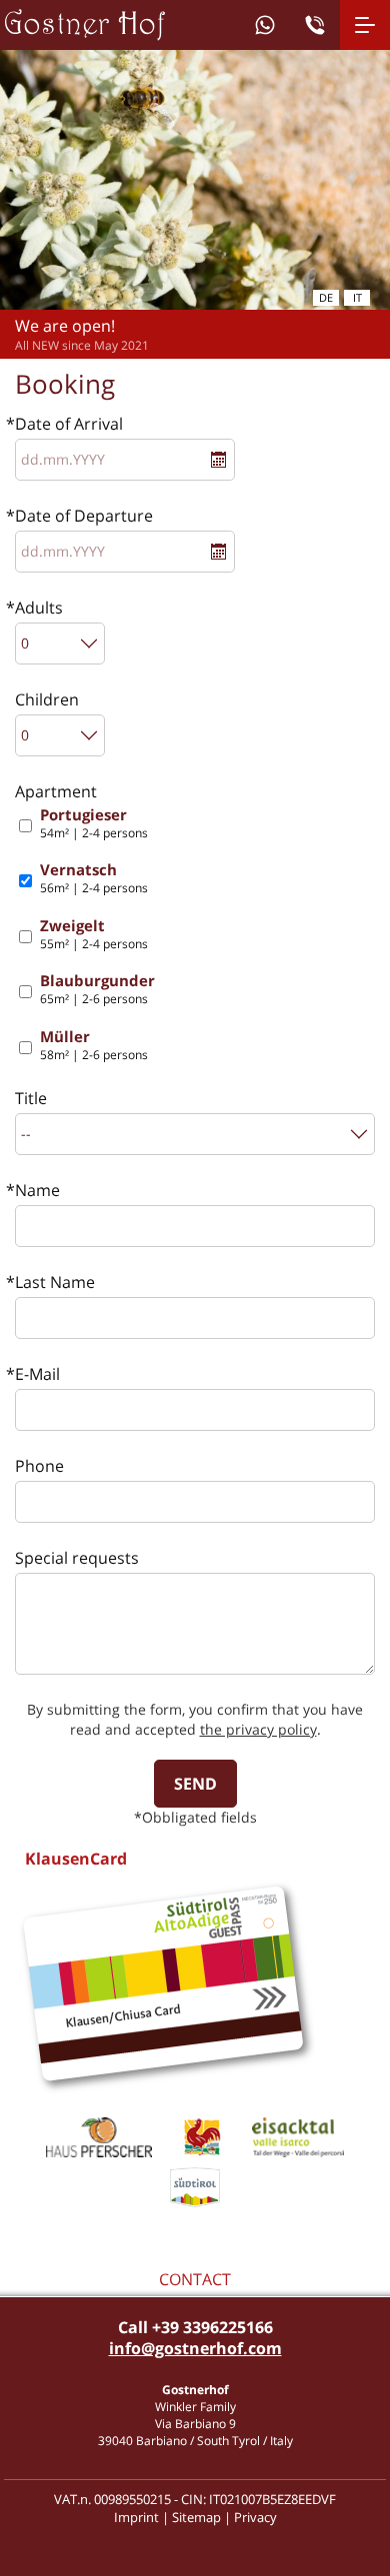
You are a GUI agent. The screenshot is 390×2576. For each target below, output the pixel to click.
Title (31, 1098)
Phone (39, 1466)
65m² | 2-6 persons (97, 990)
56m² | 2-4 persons (94, 879)
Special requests (77, 1558)
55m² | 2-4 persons (94, 935)
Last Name (55, 1282)
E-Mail (37, 1374)
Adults (39, 608)
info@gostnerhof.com (195, 2348)
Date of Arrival (69, 424)
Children (47, 699)
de (326, 297)
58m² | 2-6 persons (94, 1046)
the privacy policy (258, 1729)
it (357, 297)
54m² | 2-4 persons (94, 824)
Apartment (56, 791)
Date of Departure (84, 516)
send (195, 1784)
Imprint (136, 2517)
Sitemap (196, 2517)
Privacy (255, 2517)
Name (37, 1190)
